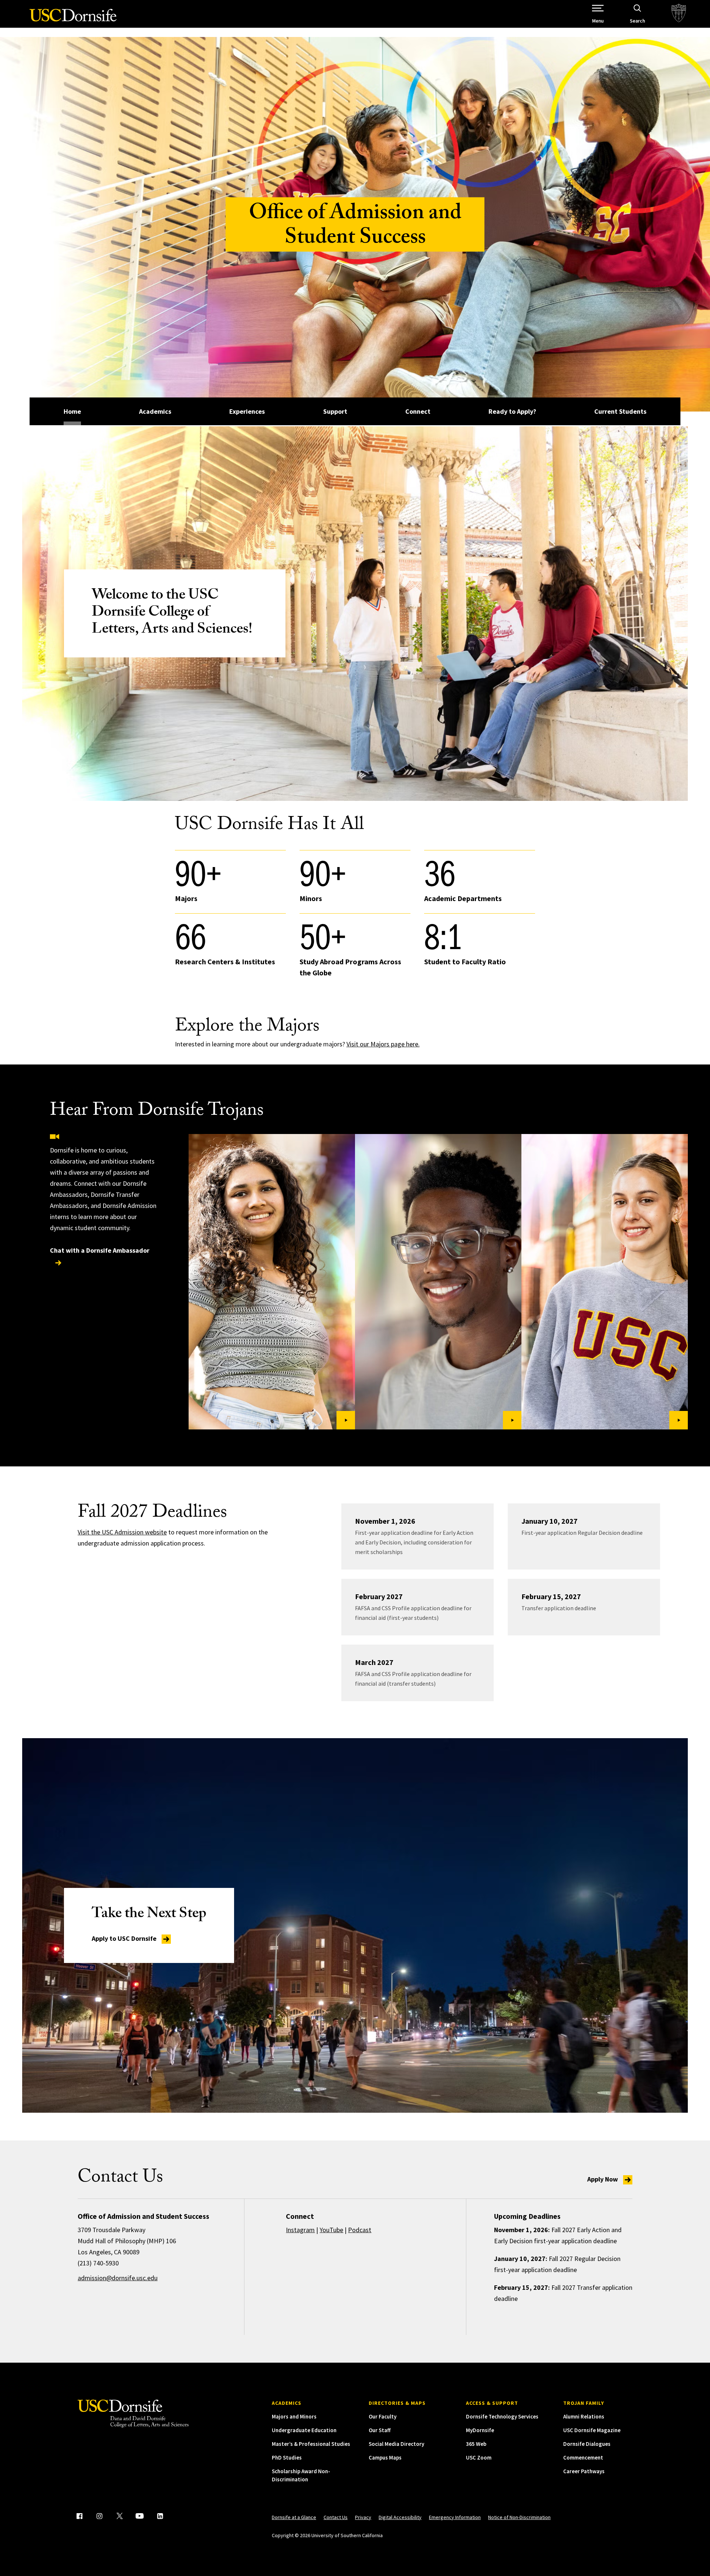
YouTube (331, 2230)
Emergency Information (455, 2517)
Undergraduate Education (304, 2430)
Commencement (583, 2457)
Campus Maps (385, 2457)
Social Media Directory (396, 2444)
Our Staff (380, 2430)
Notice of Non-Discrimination (519, 2517)
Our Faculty (383, 2416)
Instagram (300, 2230)
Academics (155, 411)
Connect (418, 411)
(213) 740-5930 (98, 2263)
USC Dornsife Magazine (592, 2430)
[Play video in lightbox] (272, 1282)
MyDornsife (480, 2430)
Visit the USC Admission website (122, 1532)
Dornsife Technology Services (502, 2416)
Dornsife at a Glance (294, 2517)
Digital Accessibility (400, 2517)
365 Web (476, 2444)
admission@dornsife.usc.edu (118, 2278)
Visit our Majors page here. (383, 1044)
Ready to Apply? (512, 411)
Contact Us (336, 2517)
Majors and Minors (294, 2416)
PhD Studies (287, 2457)
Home (72, 411)
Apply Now (603, 2179)
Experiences (247, 411)
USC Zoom (479, 2457)
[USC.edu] (679, 14)
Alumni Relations (584, 2416)
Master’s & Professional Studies (311, 2444)
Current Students (620, 411)
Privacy (363, 2517)
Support (335, 411)
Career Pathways (584, 2471)
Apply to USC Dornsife (125, 1938)
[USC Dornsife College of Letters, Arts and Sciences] (73, 19)
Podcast (360, 2230)
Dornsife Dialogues (587, 2444)
